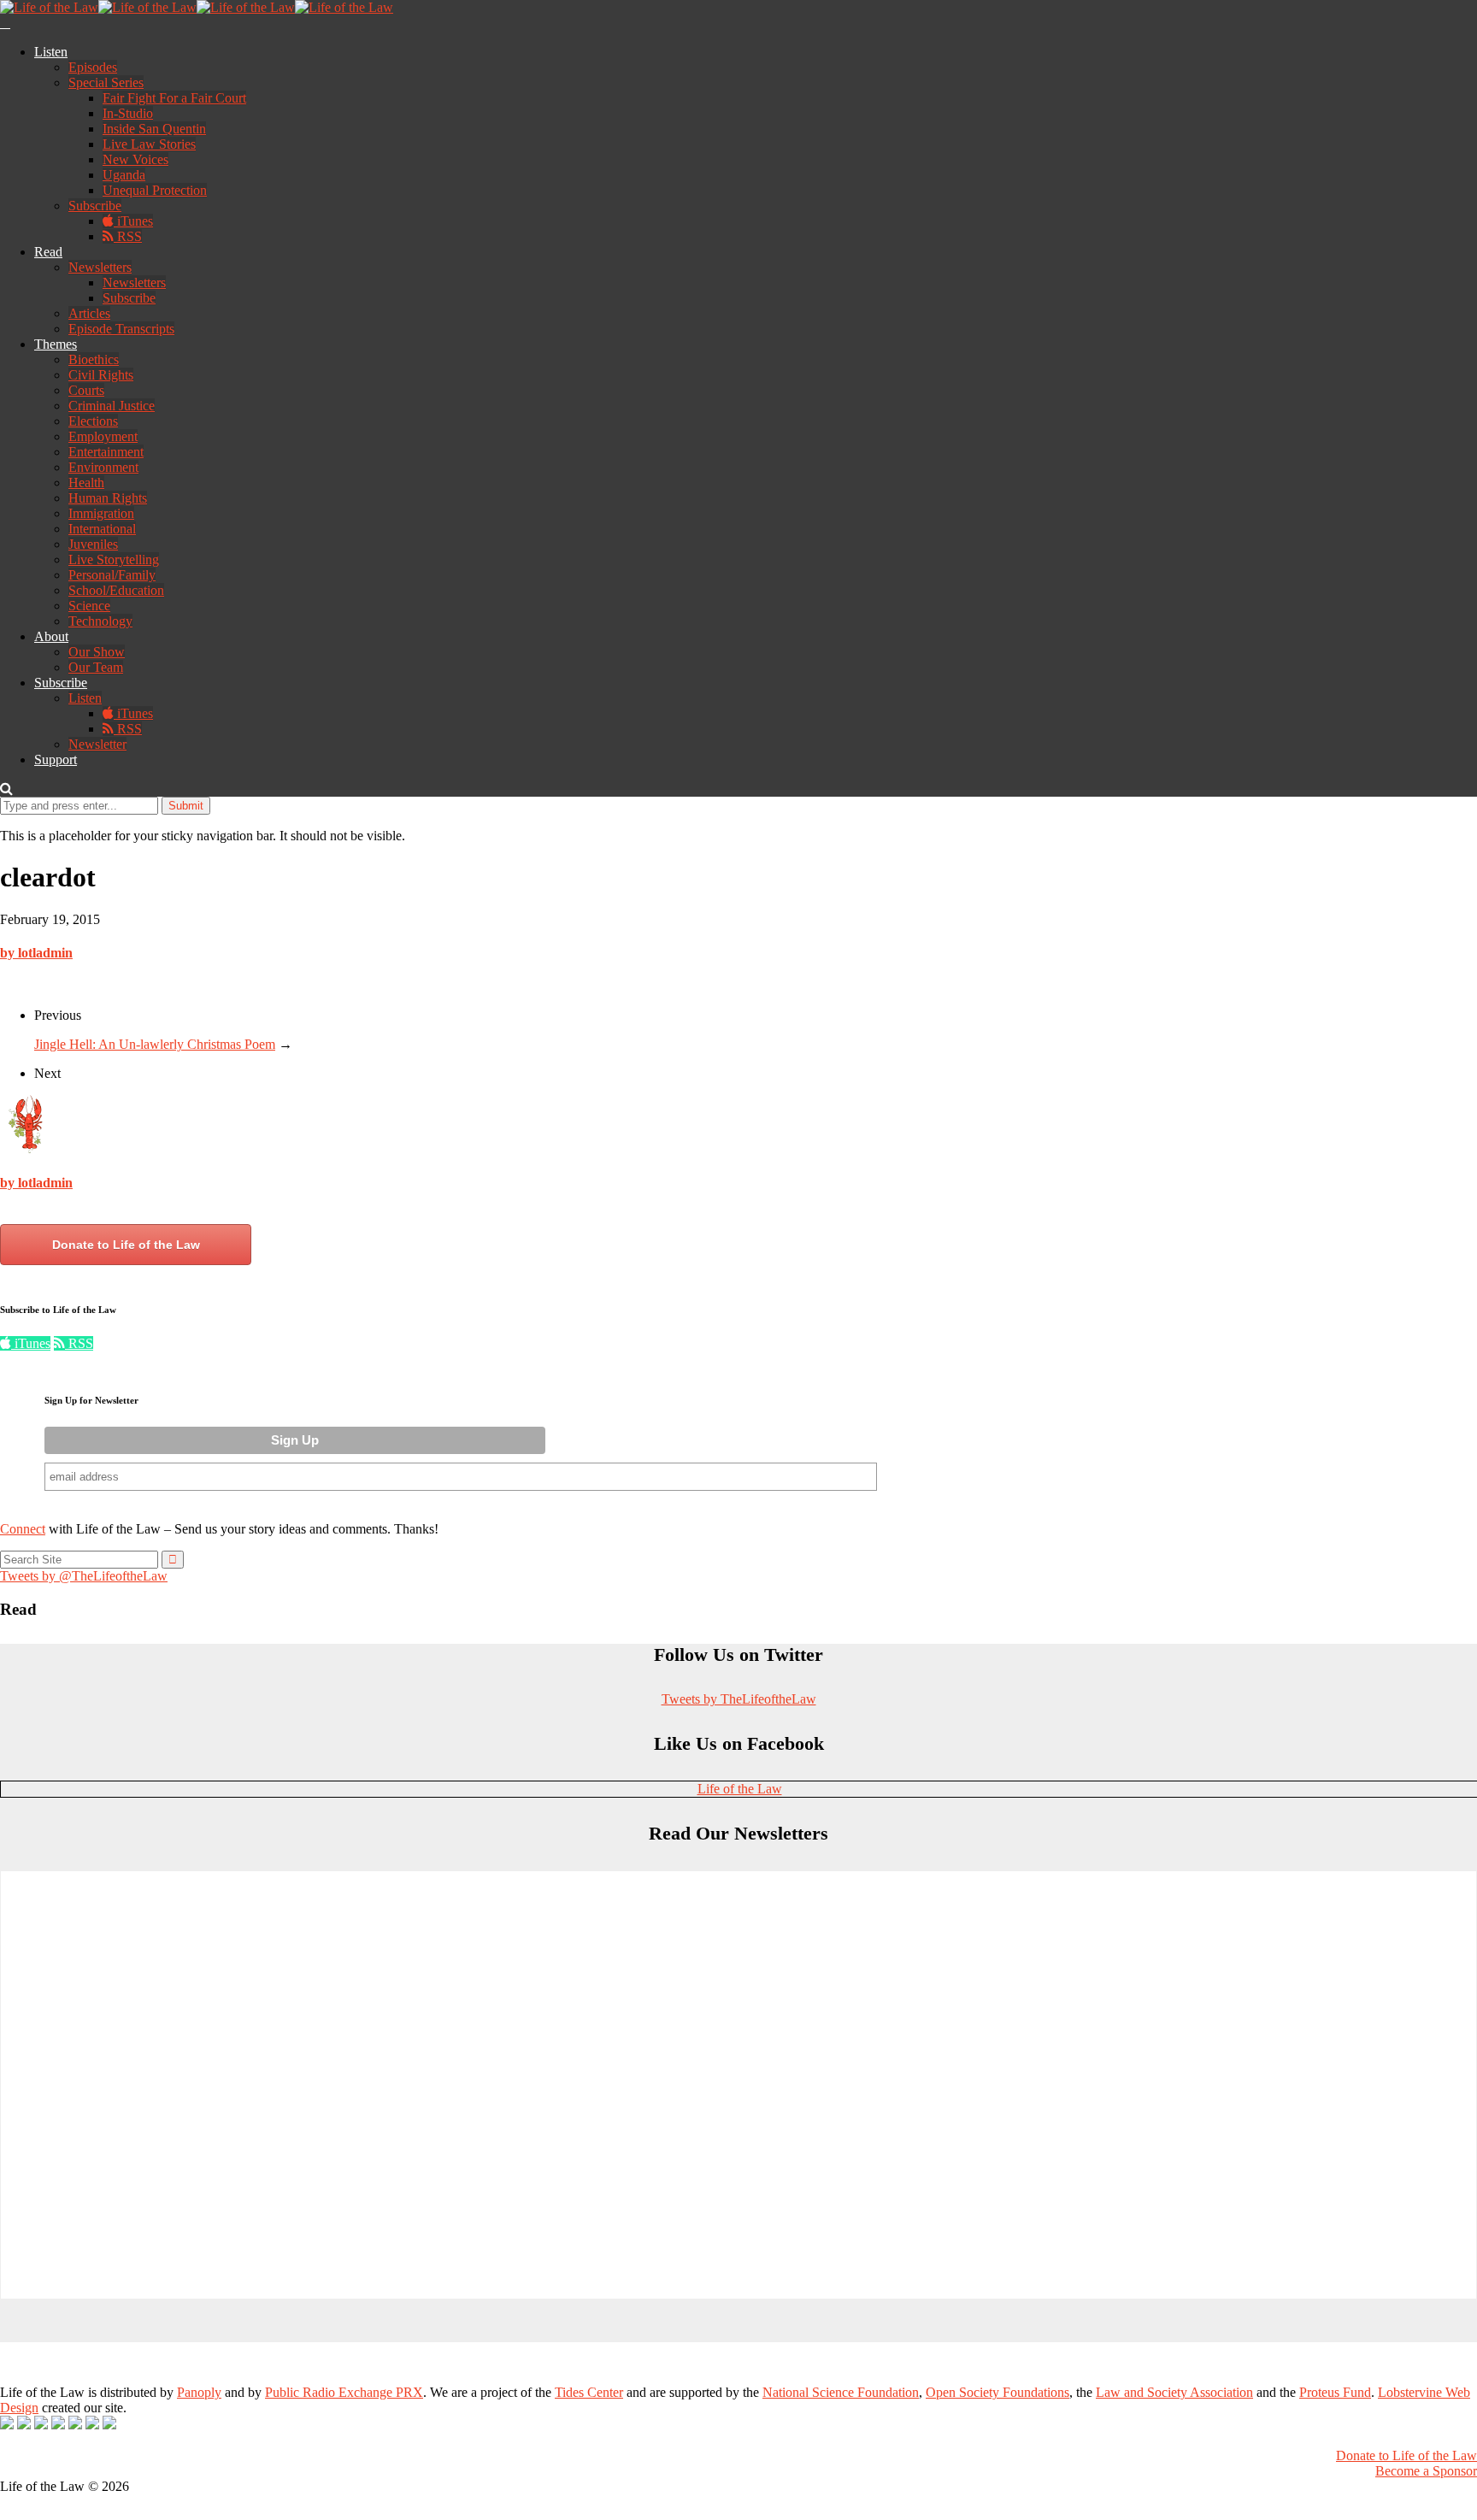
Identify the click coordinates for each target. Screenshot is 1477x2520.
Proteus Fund (1335, 2392)
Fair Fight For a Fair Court (174, 98)
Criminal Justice (112, 406)
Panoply (199, 2392)
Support (56, 760)
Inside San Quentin (154, 129)
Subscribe (95, 206)
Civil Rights (101, 375)
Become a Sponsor (1426, 2471)
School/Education (116, 590)
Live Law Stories (149, 144)
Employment (103, 436)
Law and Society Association (1174, 2392)
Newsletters (100, 267)
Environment (103, 467)
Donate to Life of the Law (126, 1245)
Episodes (93, 67)
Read (48, 252)
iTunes (133, 221)
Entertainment (106, 452)
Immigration (101, 513)
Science (89, 606)
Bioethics (94, 359)
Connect (23, 1529)
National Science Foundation (841, 2392)
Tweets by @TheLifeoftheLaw (84, 1576)
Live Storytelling (114, 559)
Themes (56, 344)
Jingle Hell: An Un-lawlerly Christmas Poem (155, 1044)
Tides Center (589, 2392)
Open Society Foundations (997, 2392)
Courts (86, 390)
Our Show (97, 652)
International (102, 529)
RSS (128, 236)
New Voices (135, 159)
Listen (51, 52)
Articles (89, 313)
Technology (100, 621)
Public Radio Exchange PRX (344, 2392)
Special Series (106, 82)
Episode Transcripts (121, 329)
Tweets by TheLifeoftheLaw (739, 1699)
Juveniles (93, 544)
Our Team (96, 667)
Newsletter (97, 744)
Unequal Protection (155, 190)
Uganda (124, 175)
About (51, 636)
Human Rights (108, 498)
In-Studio (128, 113)
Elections (93, 421)
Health (86, 483)
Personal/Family (112, 575)
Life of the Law (740, 1789)
